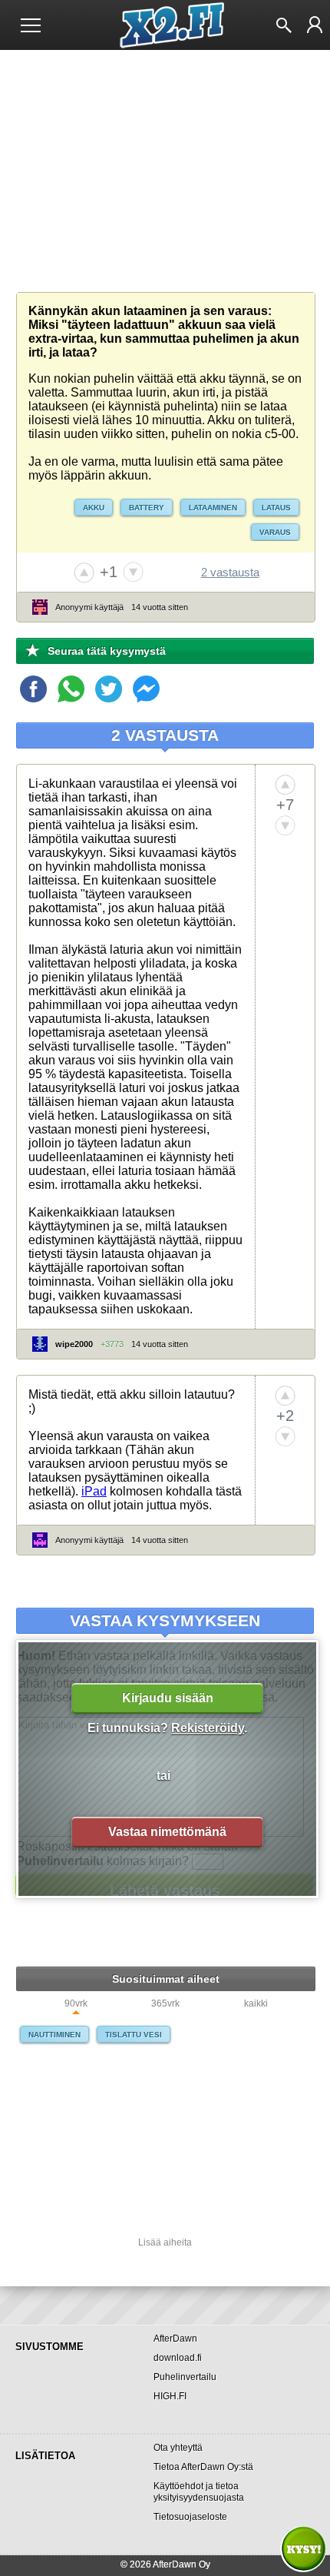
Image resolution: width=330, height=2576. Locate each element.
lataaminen (213, 508)
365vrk (165, 2004)
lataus (276, 508)
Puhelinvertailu (185, 2377)
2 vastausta (230, 572)
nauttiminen (54, 2035)
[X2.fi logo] (165, 25)
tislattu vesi (134, 2035)
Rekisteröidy (208, 1728)
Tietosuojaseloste (190, 2517)
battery (147, 508)
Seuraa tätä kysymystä (107, 651)
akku (94, 508)
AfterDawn (175, 2339)
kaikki (256, 2004)
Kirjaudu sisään (168, 1698)
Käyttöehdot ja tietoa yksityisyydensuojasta (199, 2492)
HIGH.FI (170, 2396)
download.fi (178, 2358)
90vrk (76, 2004)
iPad (94, 1491)
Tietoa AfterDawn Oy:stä (203, 2467)
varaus (275, 532)
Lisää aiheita (165, 2242)
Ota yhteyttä (178, 2448)
